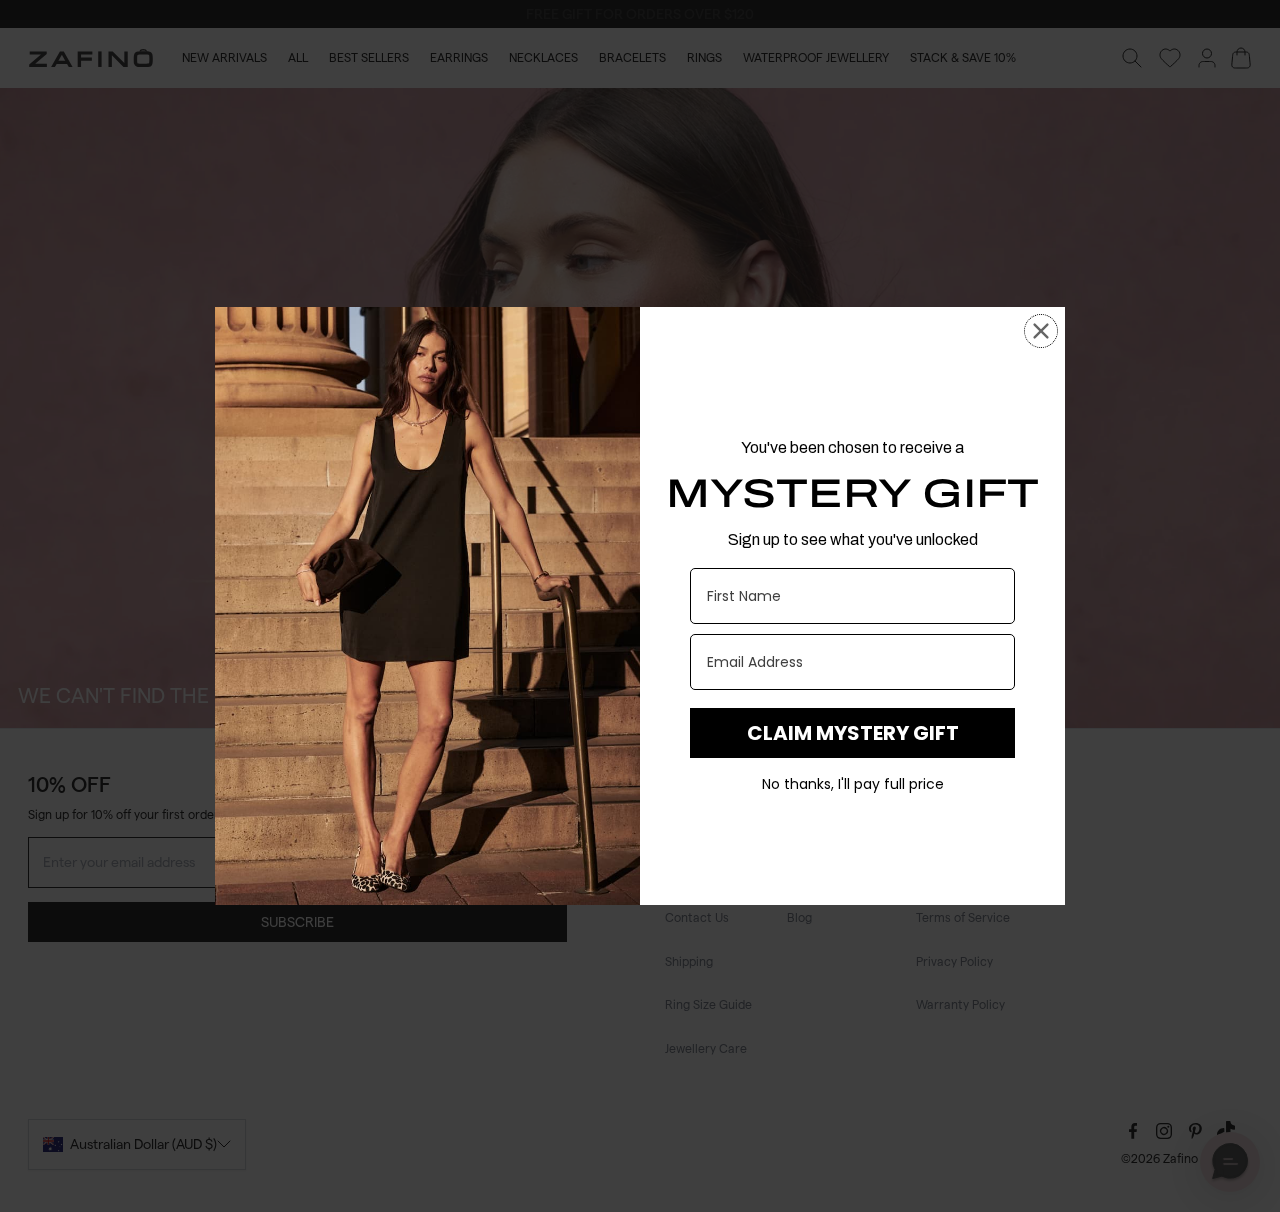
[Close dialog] (1041, 331)
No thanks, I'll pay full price (853, 784)
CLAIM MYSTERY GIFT (853, 733)
